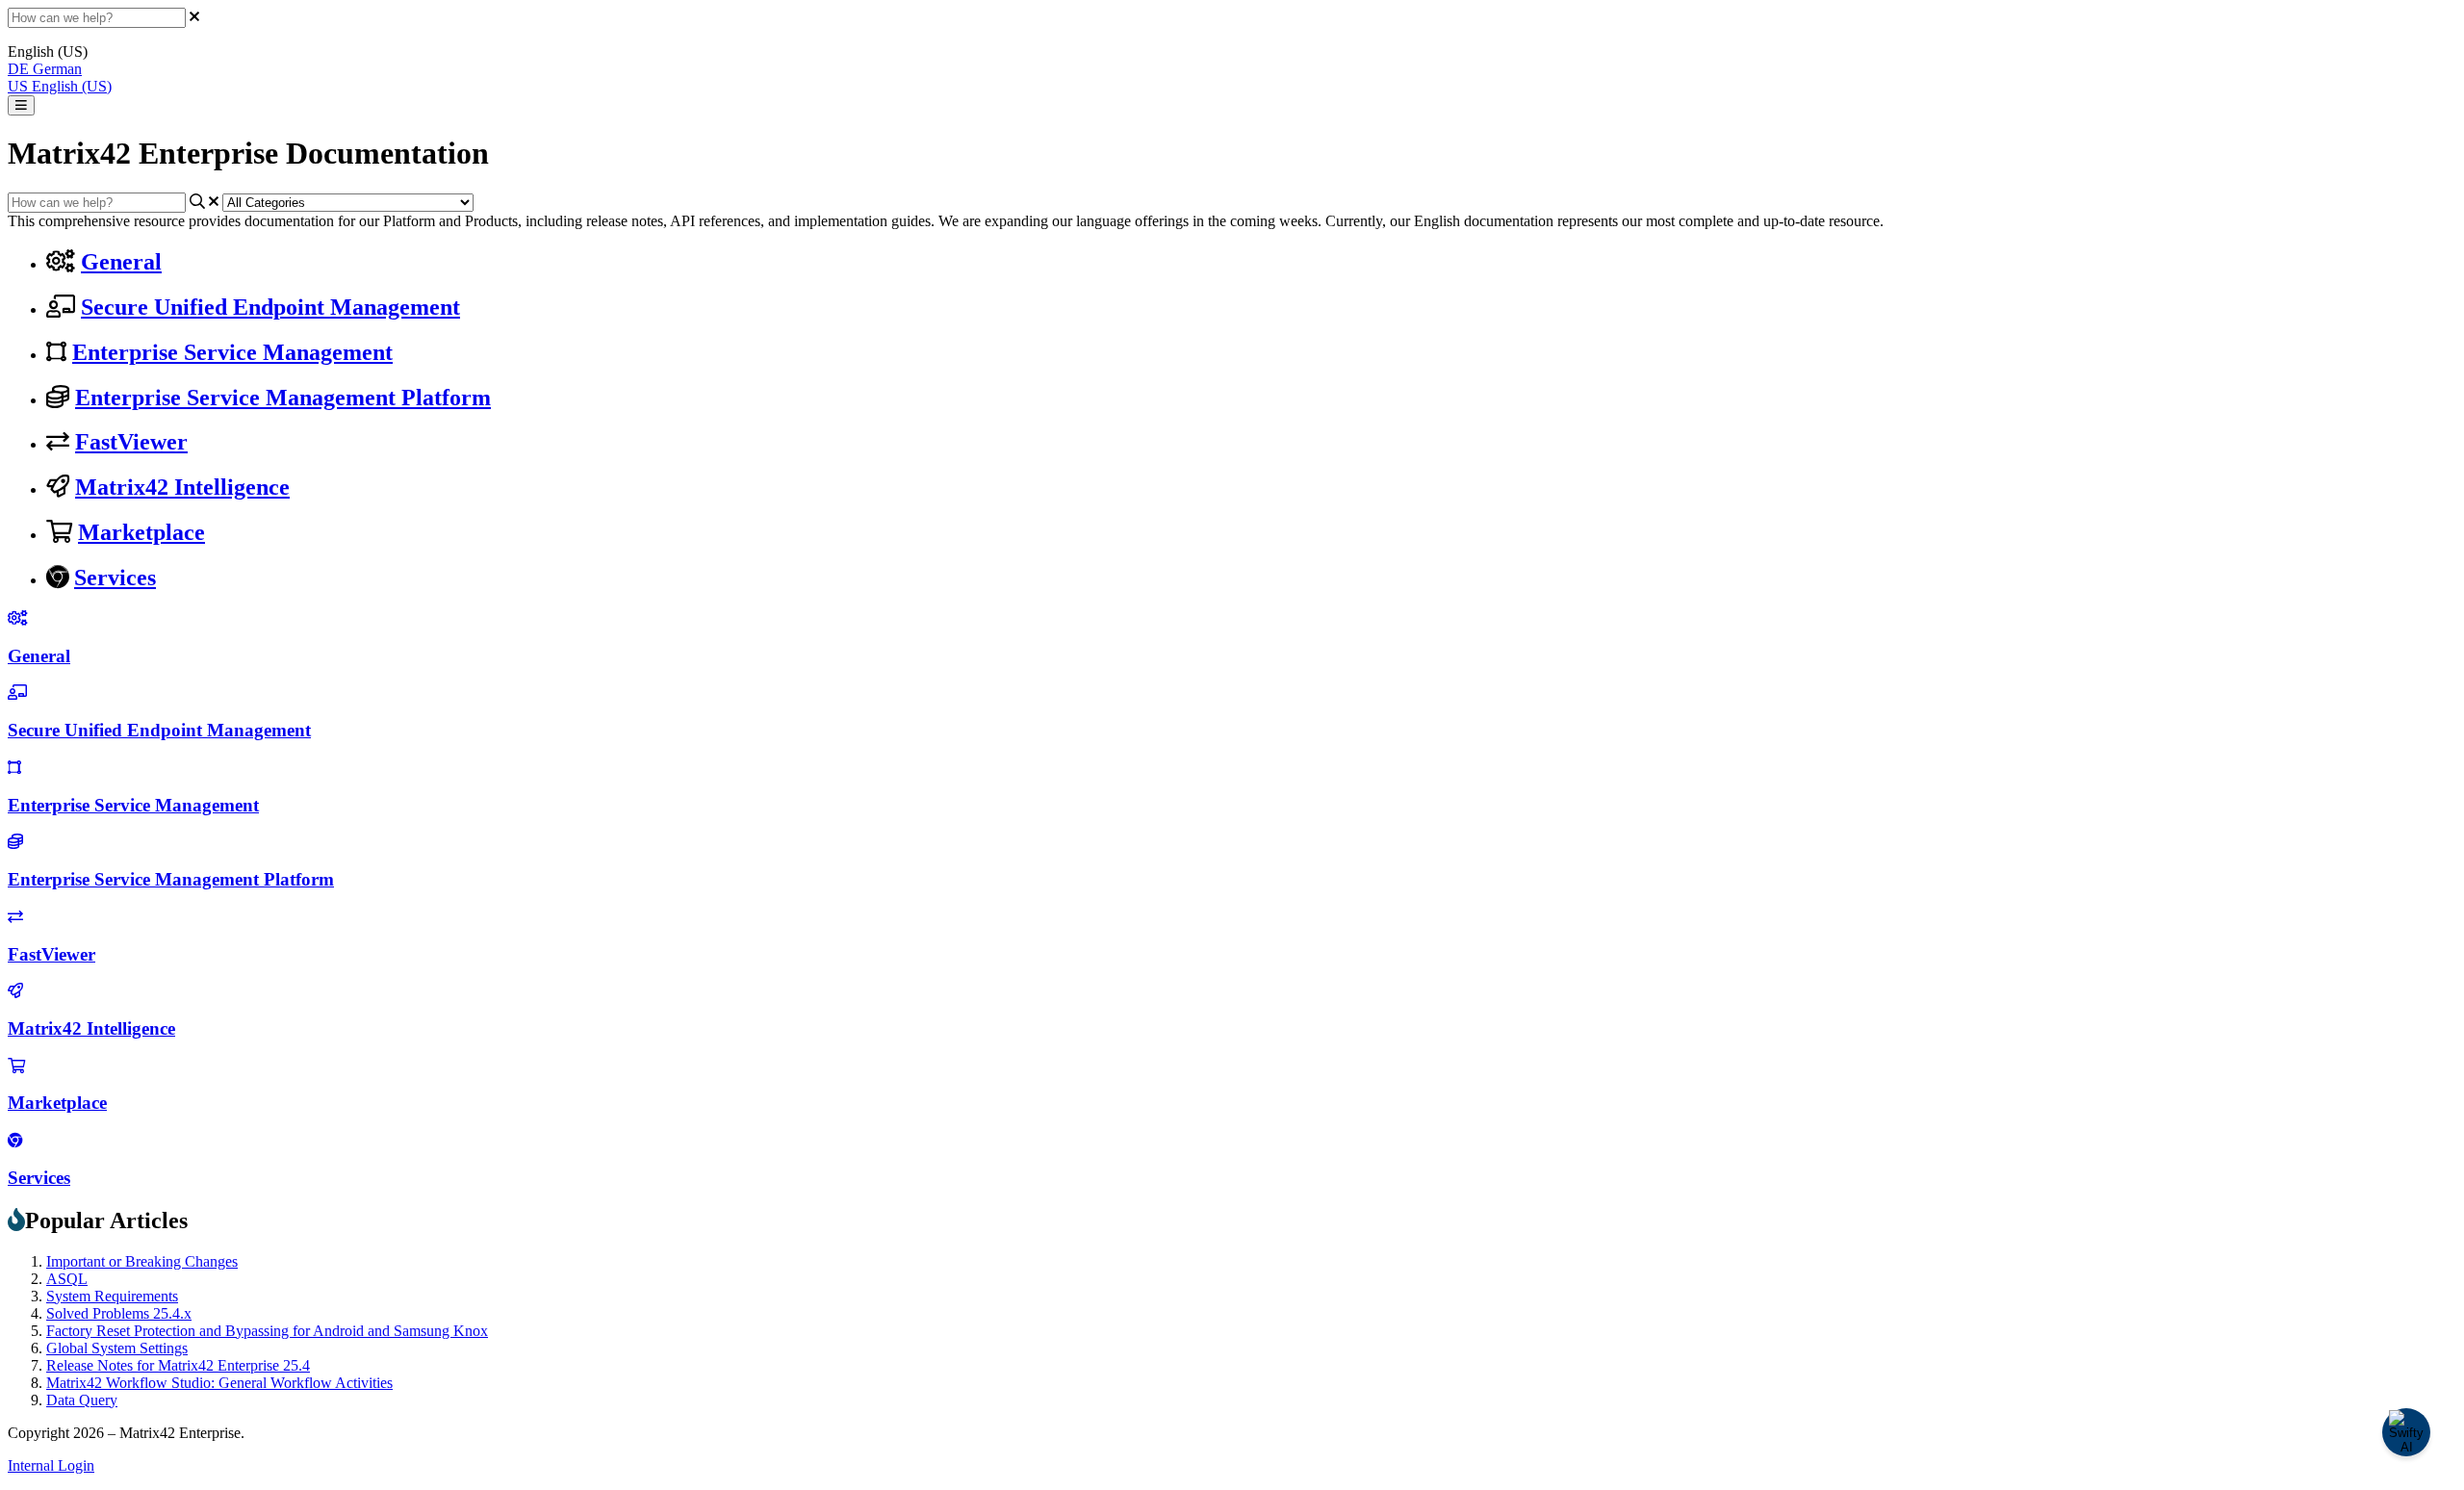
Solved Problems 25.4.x (119, 1313)
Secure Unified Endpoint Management (270, 307)
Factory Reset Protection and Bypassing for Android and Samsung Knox (267, 1331)
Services (115, 578)
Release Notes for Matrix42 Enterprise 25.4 (178, 1365)
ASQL (67, 1279)
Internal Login (51, 1465)
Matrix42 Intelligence (182, 487)
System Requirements (112, 1296)
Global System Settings (117, 1348)
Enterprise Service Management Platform (283, 398)
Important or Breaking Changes (142, 1261)
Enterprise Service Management (232, 352)
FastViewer (131, 442)
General (121, 262)
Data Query (82, 1400)
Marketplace (141, 532)
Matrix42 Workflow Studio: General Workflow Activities (219, 1383)
